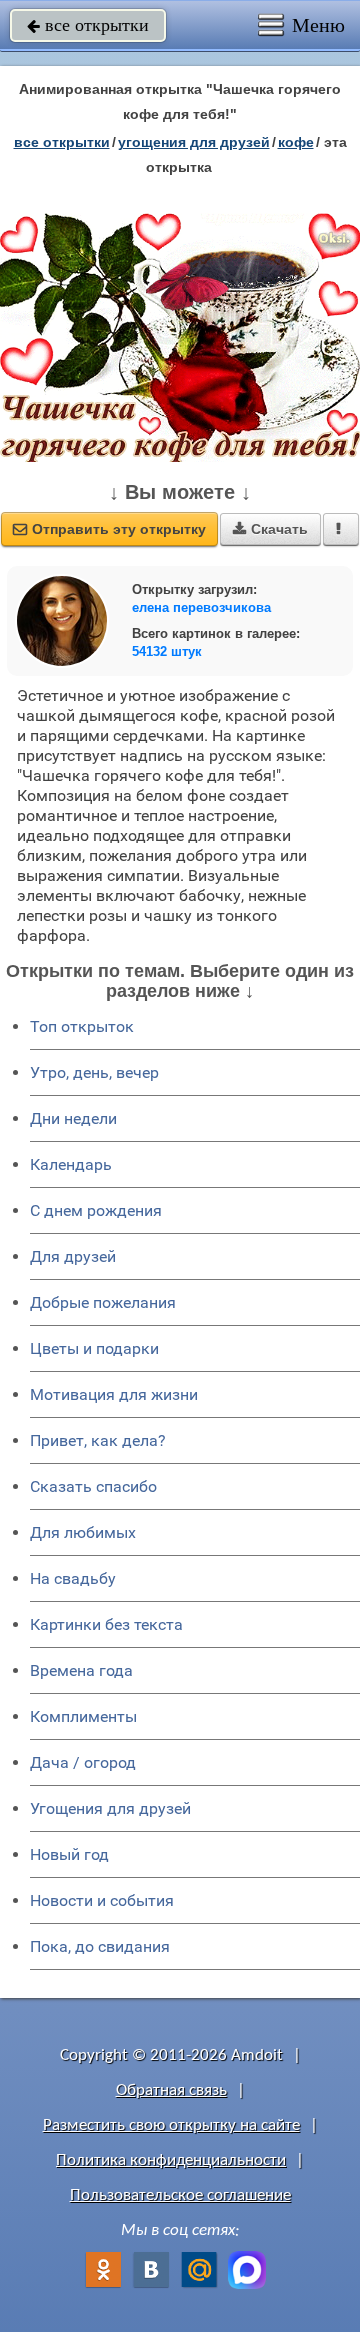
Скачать (270, 529)
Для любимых (83, 1532)
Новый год (69, 1854)
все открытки (88, 25)
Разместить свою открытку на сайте (171, 2125)
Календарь (71, 1164)
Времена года (81, 1670)
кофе (296, 142)
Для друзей (73, 1256)
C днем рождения (96, 1210)
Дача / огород (83, 1762)
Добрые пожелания (103, 1302)
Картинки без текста (106, 1624)
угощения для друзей (194, 142)
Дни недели (73, 1118)
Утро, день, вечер (94, 1072)
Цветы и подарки (94, 1348)
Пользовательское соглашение (180, 2195)
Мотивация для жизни (114, 1394)
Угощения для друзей (110, 1808)
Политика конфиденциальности (171, 2160)
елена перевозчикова (201, 607)
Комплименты (83, 1716)
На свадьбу (73, 1578)
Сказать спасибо (93, 1486)
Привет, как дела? (98, 1440)
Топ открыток (82, 1026)
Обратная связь (171, 2090)
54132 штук (167, 651)
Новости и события (102, 1900)
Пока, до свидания (100, 1946)
